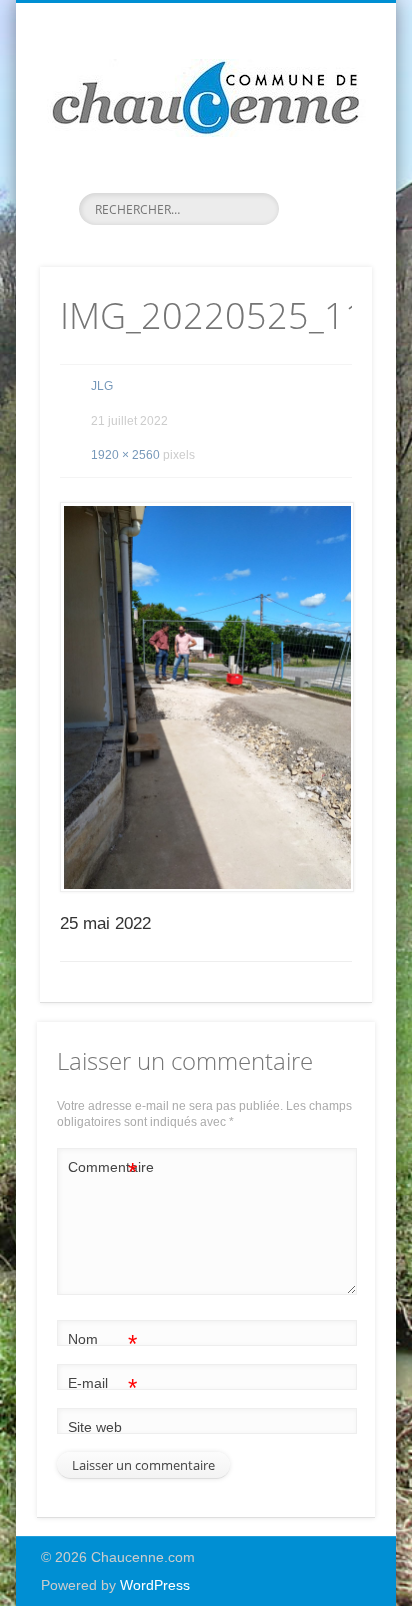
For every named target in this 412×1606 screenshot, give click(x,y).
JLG (102, 386)
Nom (102, 1343)
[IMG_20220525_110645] (206, 697)
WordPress (155, 1585)
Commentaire (103, 1171)
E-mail (102, 1387)
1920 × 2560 (125, 455)
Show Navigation (323, 179)
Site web (95, 1427)
